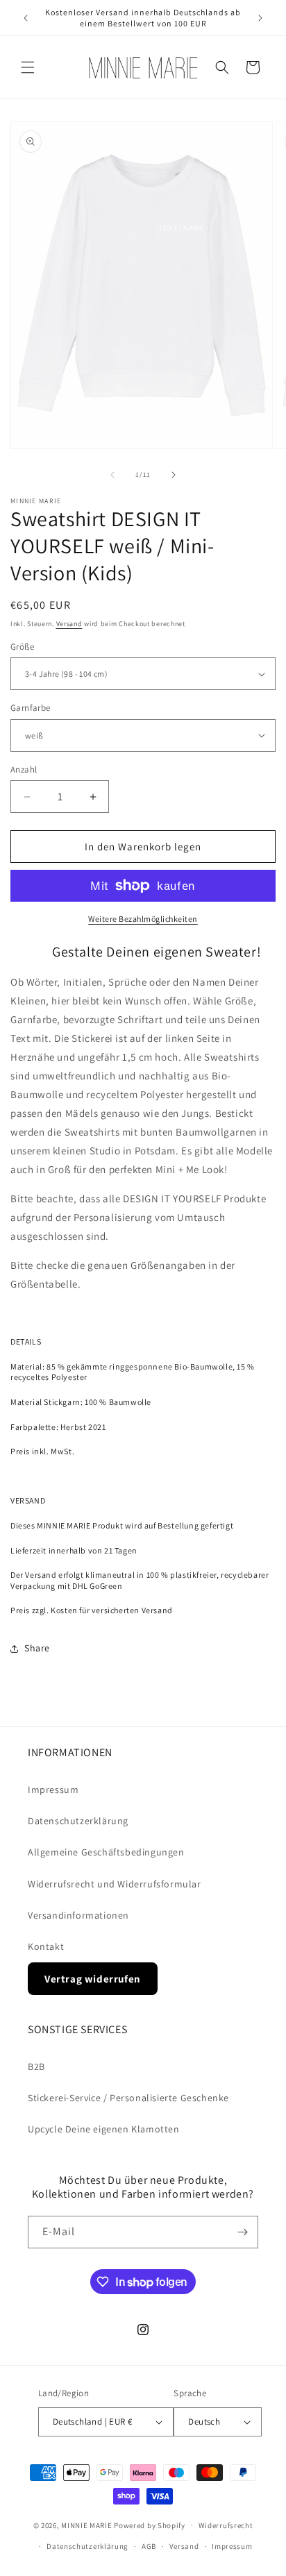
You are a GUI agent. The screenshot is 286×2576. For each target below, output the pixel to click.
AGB (149, 2546)
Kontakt (46, 1946)
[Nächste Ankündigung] (260, 18)
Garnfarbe (31, 708)
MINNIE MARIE (86, 2525)
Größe (22, 647)
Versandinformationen (78, 1915)
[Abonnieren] (242, 2232)
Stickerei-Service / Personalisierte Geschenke (128, 2098)
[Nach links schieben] (112, 475)
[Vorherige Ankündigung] (26, 18)
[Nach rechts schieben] (174, 475)
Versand (69, 624)
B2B (36, 2066)
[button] (28, 67)
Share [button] (37, 1648)
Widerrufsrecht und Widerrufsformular (115, 1884)
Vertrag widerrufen (93, 1979)
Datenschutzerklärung (78, 1821)
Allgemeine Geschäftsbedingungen (106, 1852)
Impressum (53, 1790)
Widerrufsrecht (226, 2525)
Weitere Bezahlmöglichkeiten (143, 919)
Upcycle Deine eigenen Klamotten (104, 2129)
